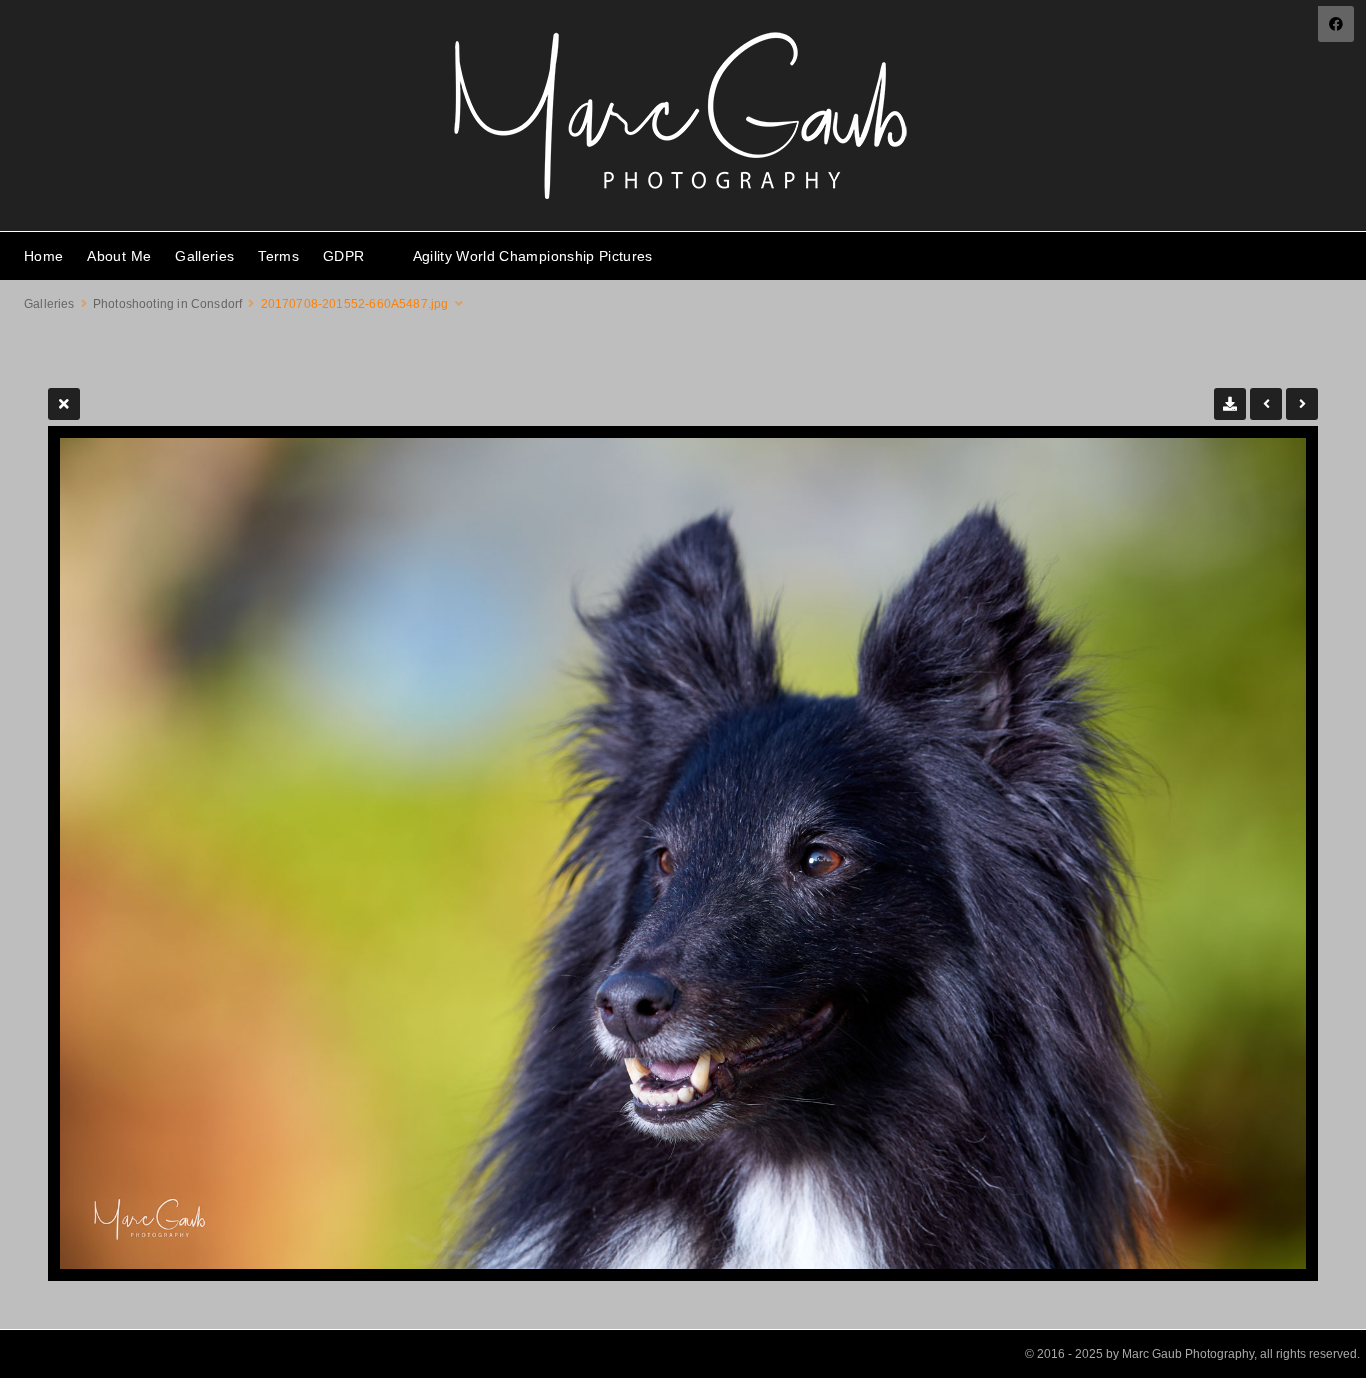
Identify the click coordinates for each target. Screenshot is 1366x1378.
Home (43, 256)
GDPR (343, 256)
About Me (119, 256)
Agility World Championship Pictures (533, 256)
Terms (278, 256)
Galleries (204, 256)
